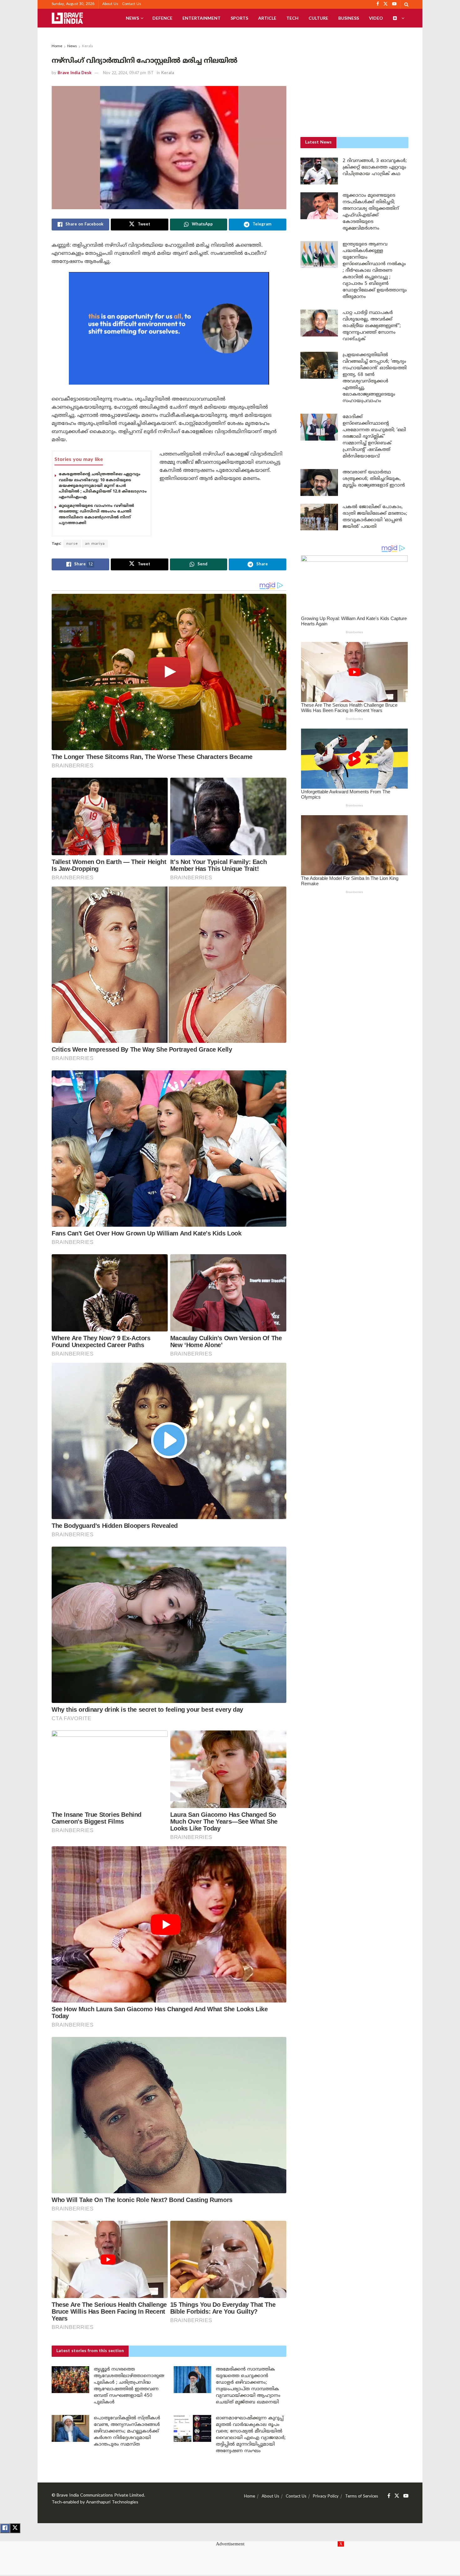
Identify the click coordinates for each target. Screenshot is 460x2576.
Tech (292, 18)
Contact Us (132, 4)
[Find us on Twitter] (397, 2496)
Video (376, 18)
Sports (239, 18)
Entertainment (202, 18)
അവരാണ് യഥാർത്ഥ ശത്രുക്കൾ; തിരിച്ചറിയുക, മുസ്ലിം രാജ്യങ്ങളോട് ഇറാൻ (374, 479)
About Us (110, 4)
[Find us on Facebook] (389, 2496)
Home (57, 46)
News (132, 18)
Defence (162, 18)
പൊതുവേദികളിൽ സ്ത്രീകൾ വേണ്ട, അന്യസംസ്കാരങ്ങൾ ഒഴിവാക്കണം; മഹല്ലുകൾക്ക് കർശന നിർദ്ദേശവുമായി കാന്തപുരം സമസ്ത (127, 2431)
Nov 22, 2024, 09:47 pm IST (128, 73)
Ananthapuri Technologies (112, 2502)
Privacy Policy (326, 2497)
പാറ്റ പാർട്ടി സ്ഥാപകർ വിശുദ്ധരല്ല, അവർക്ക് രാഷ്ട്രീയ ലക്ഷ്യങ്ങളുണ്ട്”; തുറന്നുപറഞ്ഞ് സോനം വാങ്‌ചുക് (372, 326)
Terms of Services (362, 2497)
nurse (72, 544)
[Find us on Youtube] (406, 2496)
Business (349, 18)
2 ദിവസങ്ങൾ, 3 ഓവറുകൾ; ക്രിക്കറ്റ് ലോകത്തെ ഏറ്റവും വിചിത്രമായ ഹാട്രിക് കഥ (375, 167)
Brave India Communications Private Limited (100, 2495)
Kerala (87, 46)
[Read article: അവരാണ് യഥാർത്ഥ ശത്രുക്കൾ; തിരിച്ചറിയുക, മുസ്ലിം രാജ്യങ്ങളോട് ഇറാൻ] (319, 482)
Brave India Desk (74, 73)
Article (267, 18)
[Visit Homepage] (67, 18)
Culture (318, 18)
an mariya (95, 544)
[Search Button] (406, 4)
